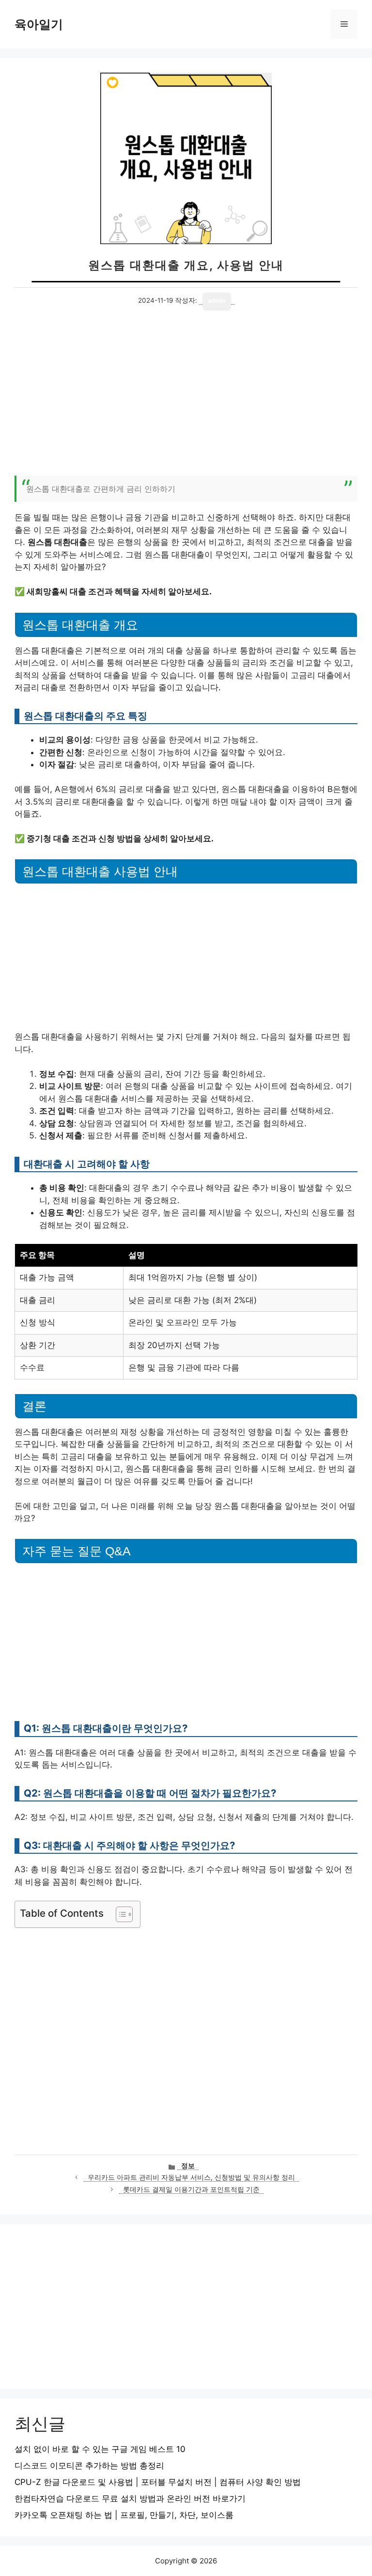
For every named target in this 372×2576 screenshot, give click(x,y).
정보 (188, 2166)
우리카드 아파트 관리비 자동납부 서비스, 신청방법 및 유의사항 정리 (191, 2177)
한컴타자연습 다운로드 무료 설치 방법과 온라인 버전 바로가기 (130, 2498)
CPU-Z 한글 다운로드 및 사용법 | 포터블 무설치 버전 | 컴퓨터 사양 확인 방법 (158, 2482)
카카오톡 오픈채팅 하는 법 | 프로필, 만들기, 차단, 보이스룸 (124, 2515)
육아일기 (39, 24)
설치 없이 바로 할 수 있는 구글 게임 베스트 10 (100, 2449)
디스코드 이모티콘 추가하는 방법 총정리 (89, 2466)
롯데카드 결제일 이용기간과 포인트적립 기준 (191, 2189)
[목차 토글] (119, 1914)
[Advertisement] (186, 398)
